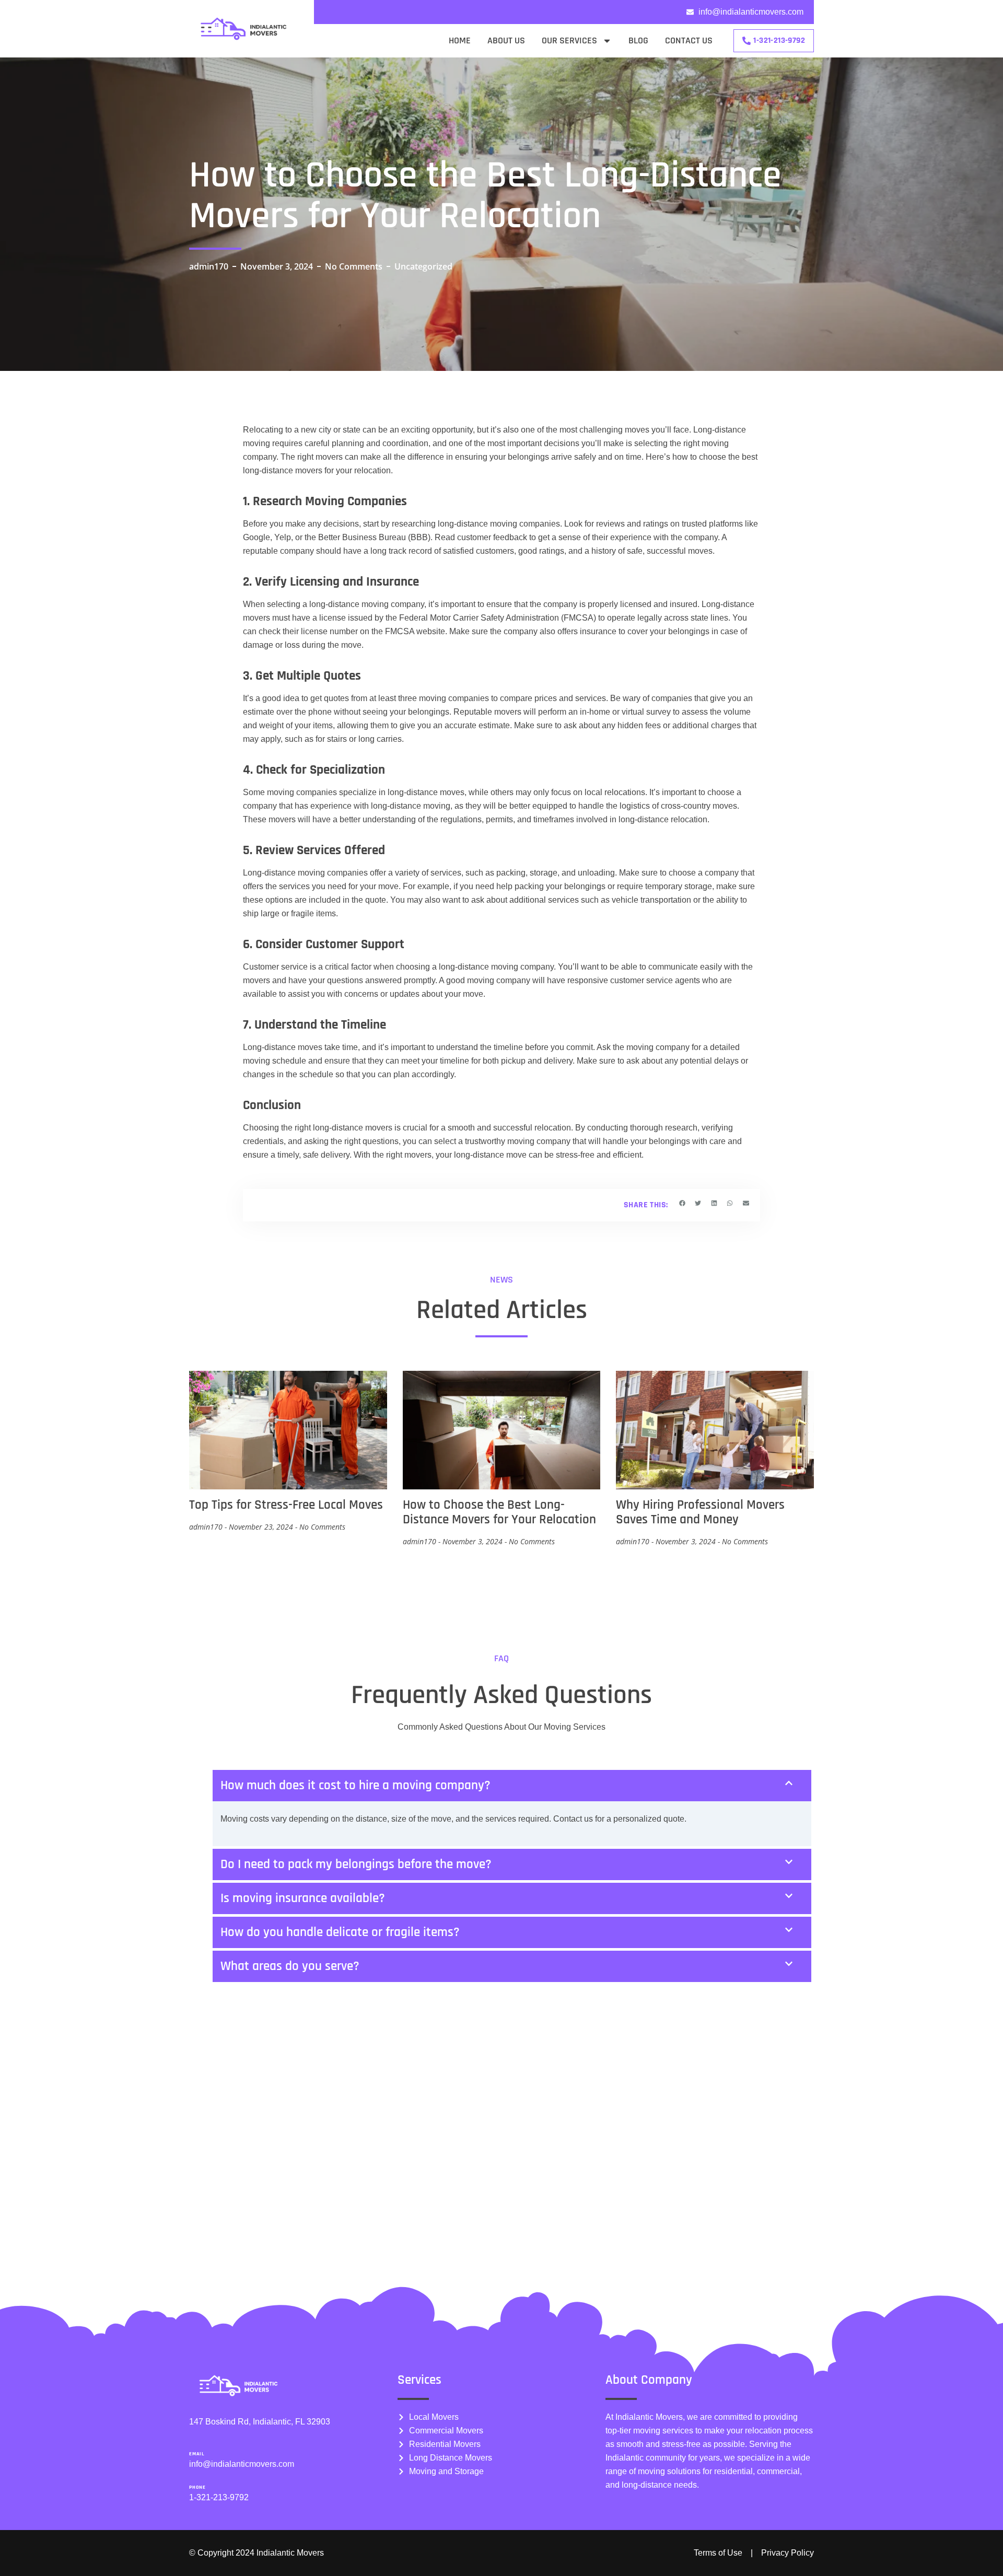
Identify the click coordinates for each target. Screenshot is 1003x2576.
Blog (638, 40)
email (197, 2454)
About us (506, 40)
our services (569, 40)
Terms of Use (718, 2553)
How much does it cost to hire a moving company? (355, 1786)
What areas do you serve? (290, 1966)
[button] (683, 1203)
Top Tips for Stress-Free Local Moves (286, 1505)
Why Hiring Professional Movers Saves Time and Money (700, 1512)
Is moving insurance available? (303, 1898)
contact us (689, 40)
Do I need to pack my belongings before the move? (356, 1864)
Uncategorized (423, 266)
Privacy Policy (788, 2553)
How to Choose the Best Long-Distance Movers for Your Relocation (499, 1512)
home (460, 40)
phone (197, 2487)
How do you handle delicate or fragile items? (340, 1932)
